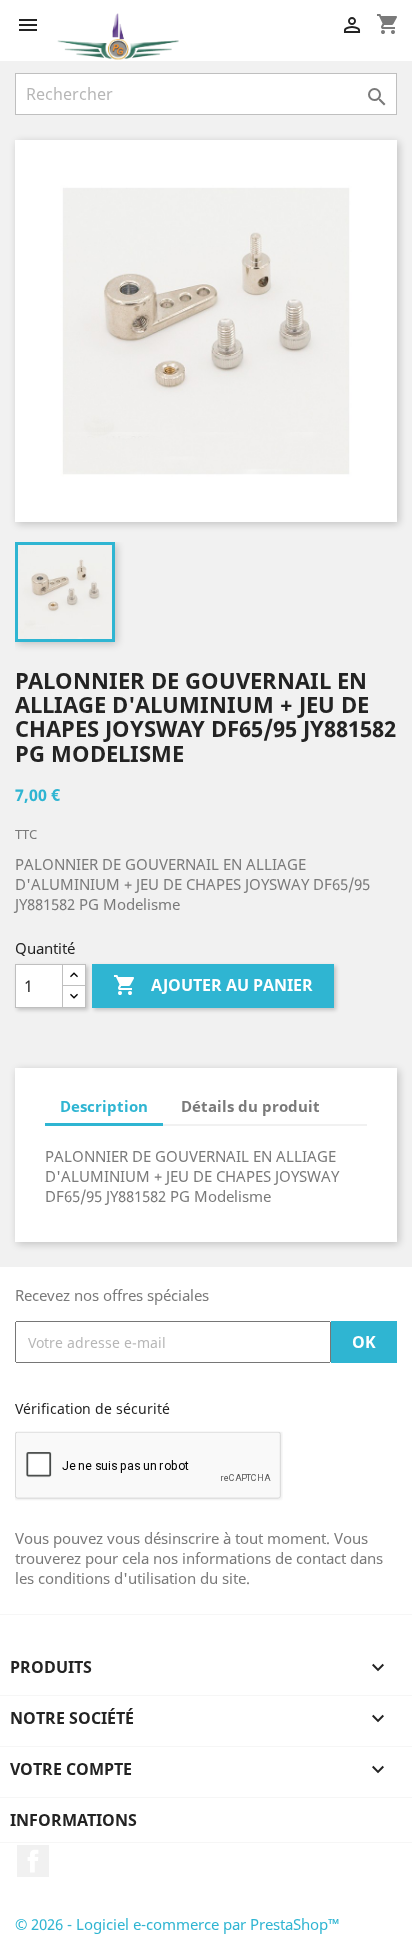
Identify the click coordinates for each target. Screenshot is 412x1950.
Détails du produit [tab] (250, 1106)
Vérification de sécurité (92, 1408)
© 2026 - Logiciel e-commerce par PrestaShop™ (177, 1924)
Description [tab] (104, 1106)
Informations (73, 1820)
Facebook (33, 1861)
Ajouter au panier (213, 985)
